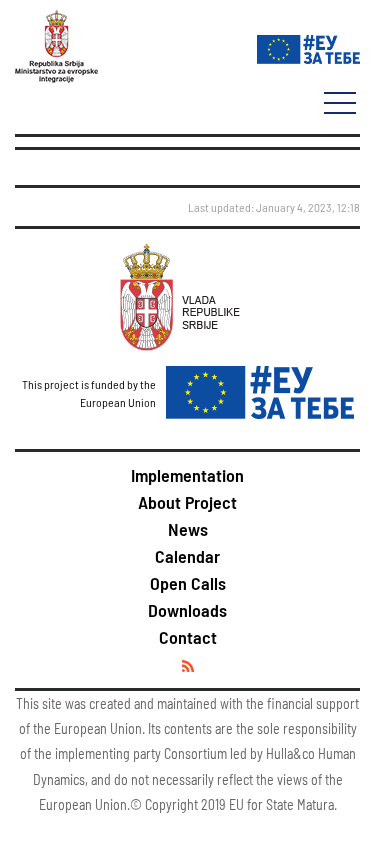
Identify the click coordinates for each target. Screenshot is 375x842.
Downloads (187, 610)
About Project (187, 502)
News (188, 529)
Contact (188, 637)
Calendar (187, 556)
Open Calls (188, 583)
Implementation (187, 475)
